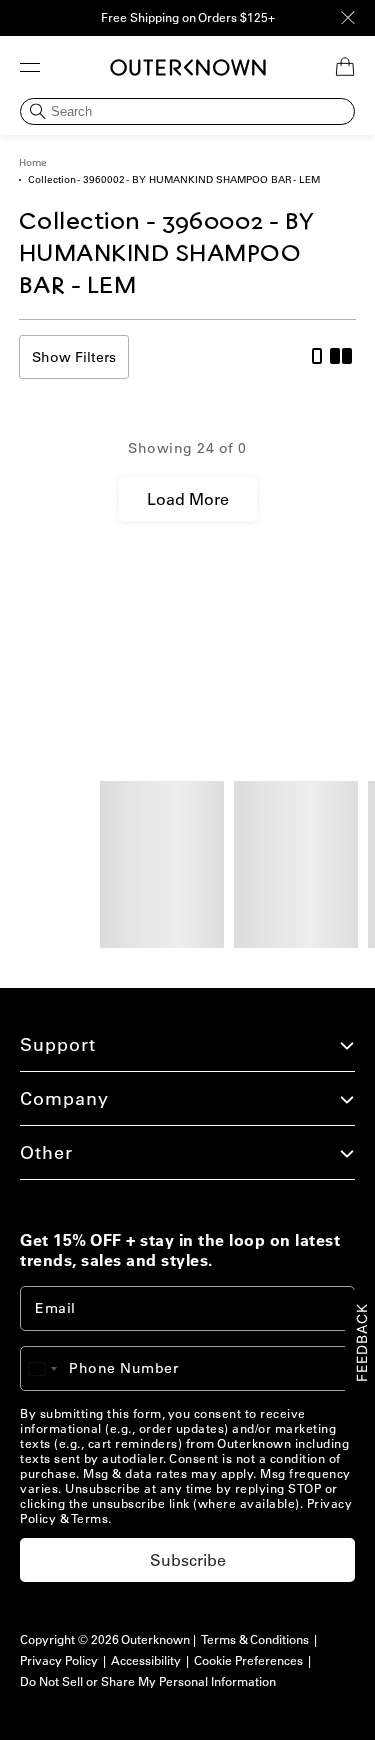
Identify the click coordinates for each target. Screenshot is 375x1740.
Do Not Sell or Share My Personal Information (148, 1681)
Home (33, 162)
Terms (90, 1518)
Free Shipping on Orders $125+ (188, 17)
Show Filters (74, 357)
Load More (188, 499)
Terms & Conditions (255, 1639)
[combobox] (52, 1368)
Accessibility (146, 1660)
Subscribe (188, 1560)
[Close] (348, 18)
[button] (30, 67)
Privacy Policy (59, 1660)
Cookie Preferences (248, 1660)
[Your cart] (345, 67)
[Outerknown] (188, 67)
